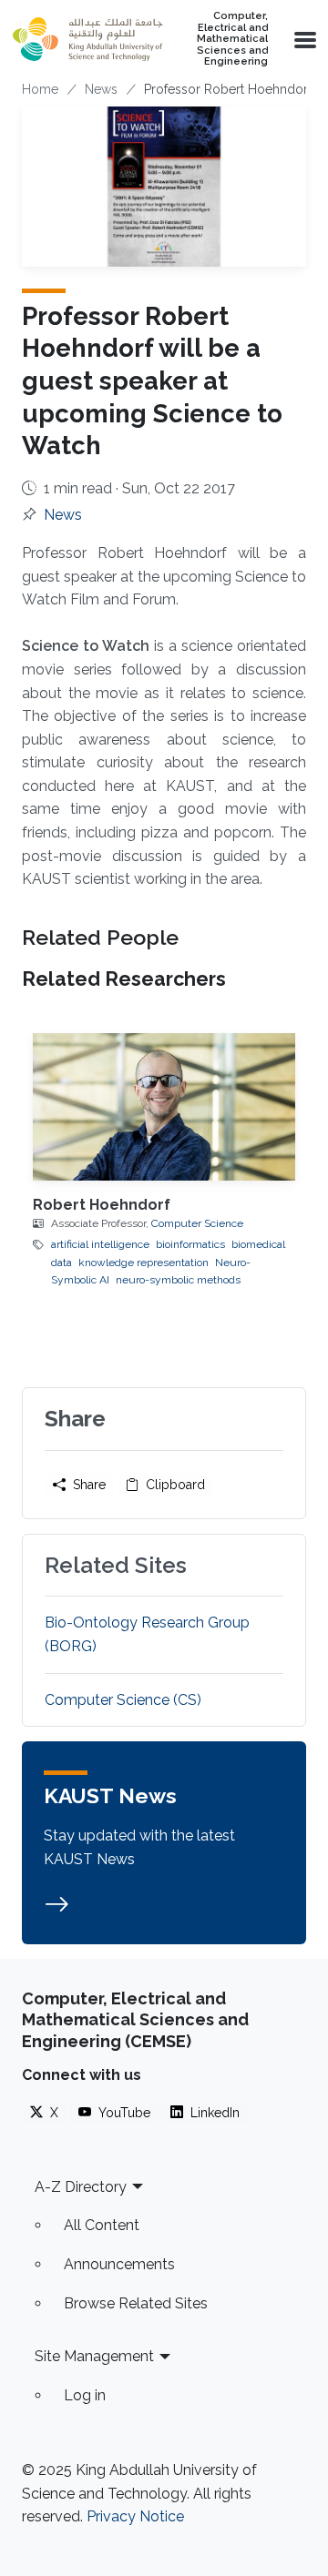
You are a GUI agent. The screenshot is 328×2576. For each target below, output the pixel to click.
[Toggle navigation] (303, 39)
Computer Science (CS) (123, 1700)
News (101, 89)
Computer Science (197, 1223)
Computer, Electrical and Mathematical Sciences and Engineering (232, 39)
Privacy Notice (135, 2516)
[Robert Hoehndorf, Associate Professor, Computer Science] (164, 1107)
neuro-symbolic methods (178, 1280)
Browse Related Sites (136, 2303)
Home (40, 89)
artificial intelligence (100, 1244)
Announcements (119, 2264)
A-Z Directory (81, 2187)
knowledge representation (143, 1263)
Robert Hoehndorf (102, 1205)
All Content (102, 2225)
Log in (85, 2395)
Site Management (94, 2356)
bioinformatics (190, 1244)
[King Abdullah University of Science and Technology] (87, 39)
